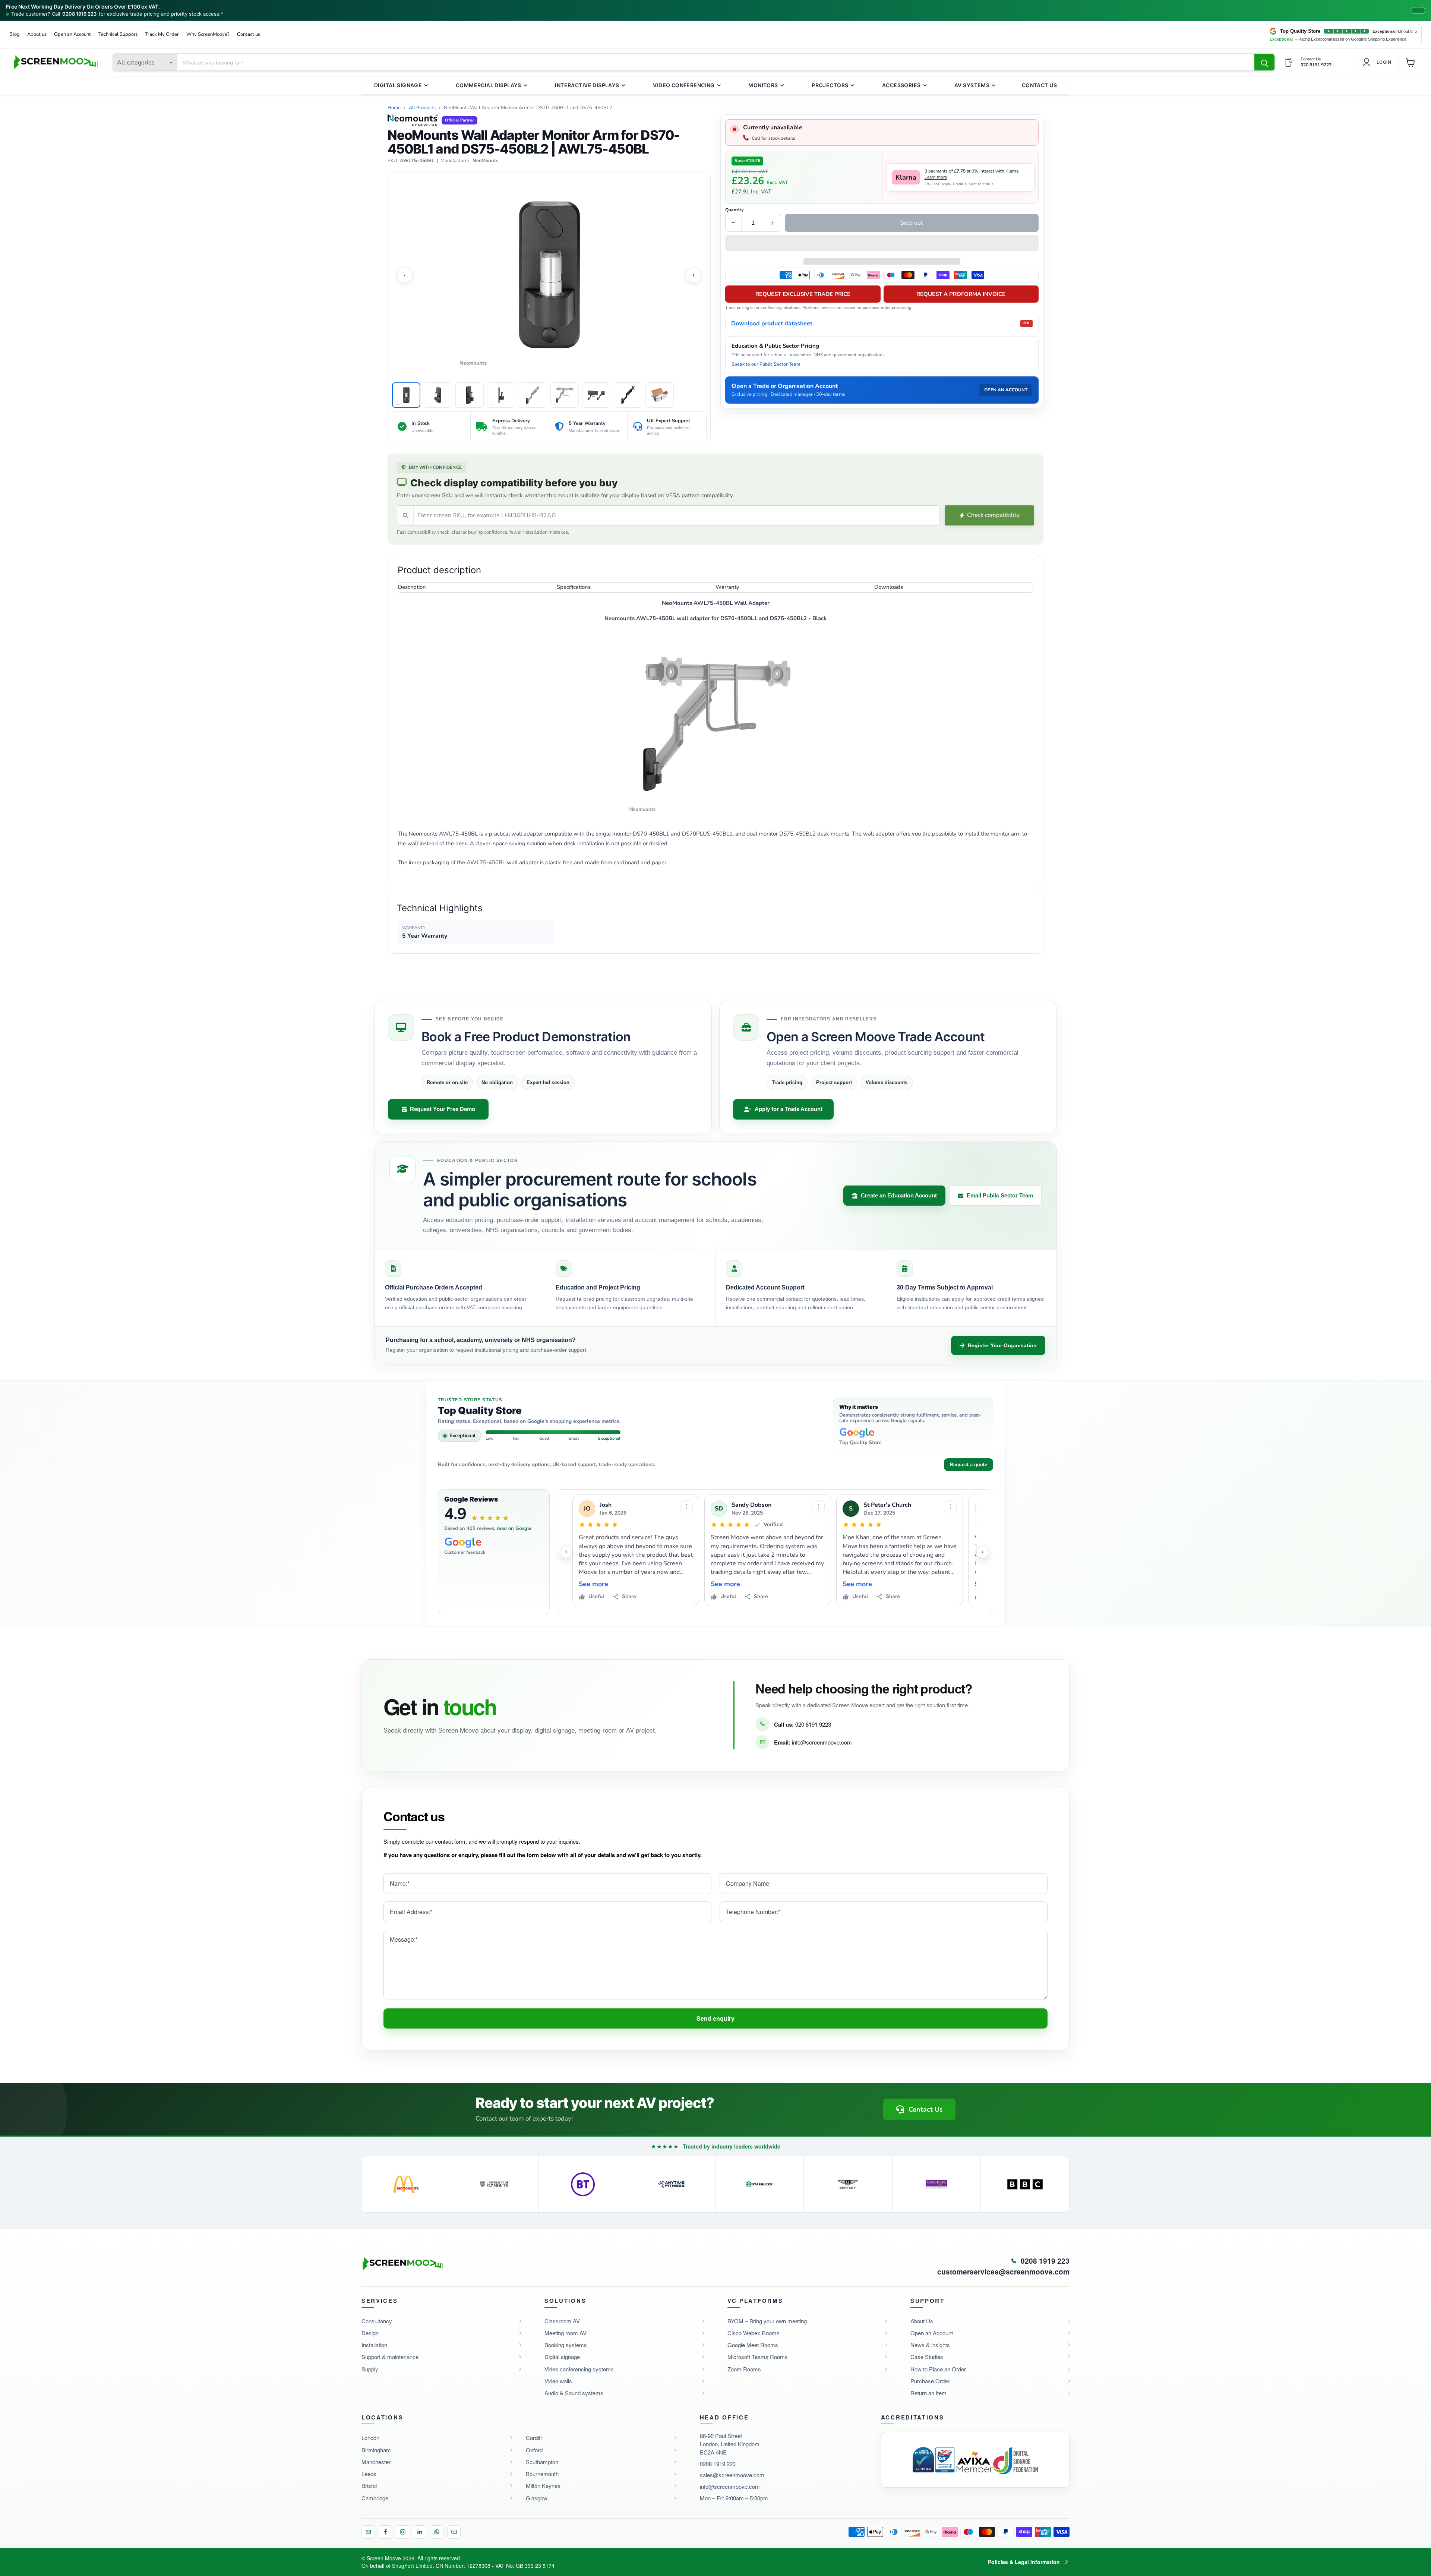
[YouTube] (454, 2532)
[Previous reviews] (566, 1552)
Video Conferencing (684, 85)
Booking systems (566, 2345)
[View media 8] (628, 395)
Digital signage (562, 2357)
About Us (922, 2321)
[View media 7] (596, 395)
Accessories (901, 85)
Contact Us (1039, 85)
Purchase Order (930, 2381)
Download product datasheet (881, 323)
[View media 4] (501, 395)
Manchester (376, 2462)
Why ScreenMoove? (208, 34)
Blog (15, 34)
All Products (422, 108)
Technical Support (118, 34)
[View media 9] (660, 395)
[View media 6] (565, 395)
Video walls (558, 2381)
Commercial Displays (489, 85)
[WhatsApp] (437, 2532)
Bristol (369, 2486)
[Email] (368, 2532)
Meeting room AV (566, 2333)
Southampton (542, 2462)
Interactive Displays (587, 85)
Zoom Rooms (744, 2369)
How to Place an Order (938, 2369)
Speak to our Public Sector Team (766, 364)
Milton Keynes (543, 2486)
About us (37, 34)
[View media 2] (438, 395)
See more (593, 1584)
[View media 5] (533, 395)
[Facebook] (385, 2532)
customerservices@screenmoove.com (1003, 2272)
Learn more (936, 177)
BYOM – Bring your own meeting (767, 2321)
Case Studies (927, 2357)
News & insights (930, 2345)
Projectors (830, 85)
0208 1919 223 (79, 14)
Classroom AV (562, 2321)
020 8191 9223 (813, 1724)
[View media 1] (406, 395)
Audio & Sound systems (574, 2393)
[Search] (1264, 63)
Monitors (763, 85)
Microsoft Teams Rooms (758, 2357)
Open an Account (72, 34)
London (370, 2438)
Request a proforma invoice (961, 294)
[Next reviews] (983, 1552)
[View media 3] (470, 395)
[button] (882, 244)
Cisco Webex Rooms (754, 2333)
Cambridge (375, 2498)
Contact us (249, 34)
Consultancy (377, 2321)
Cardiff (534, 2438)
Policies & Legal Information (1024, 2562)
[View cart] (1411, 62)
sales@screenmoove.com (732, 2475)
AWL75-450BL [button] (417, 161)
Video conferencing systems (579, 2369)
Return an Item (928, 2393)
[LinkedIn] (420, 2532)
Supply (370, 2369)
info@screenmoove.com (822, 1742)
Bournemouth (542, 2474)
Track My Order (162, 34)
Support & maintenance (390, 2357)
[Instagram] (402, 2532)
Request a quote (969, 1465)
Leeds (369, 2474)
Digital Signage (398, 85)
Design (370, 2333)
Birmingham (376, 2450)
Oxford (534, 2450)
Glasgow (537, 2498)
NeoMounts (485, 161)
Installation (374, 2345)
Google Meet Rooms (753, 2345)
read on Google (514, 1528)
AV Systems (972, 85)
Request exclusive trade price (803, 294)
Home (394, 108)
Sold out (912, 223)
